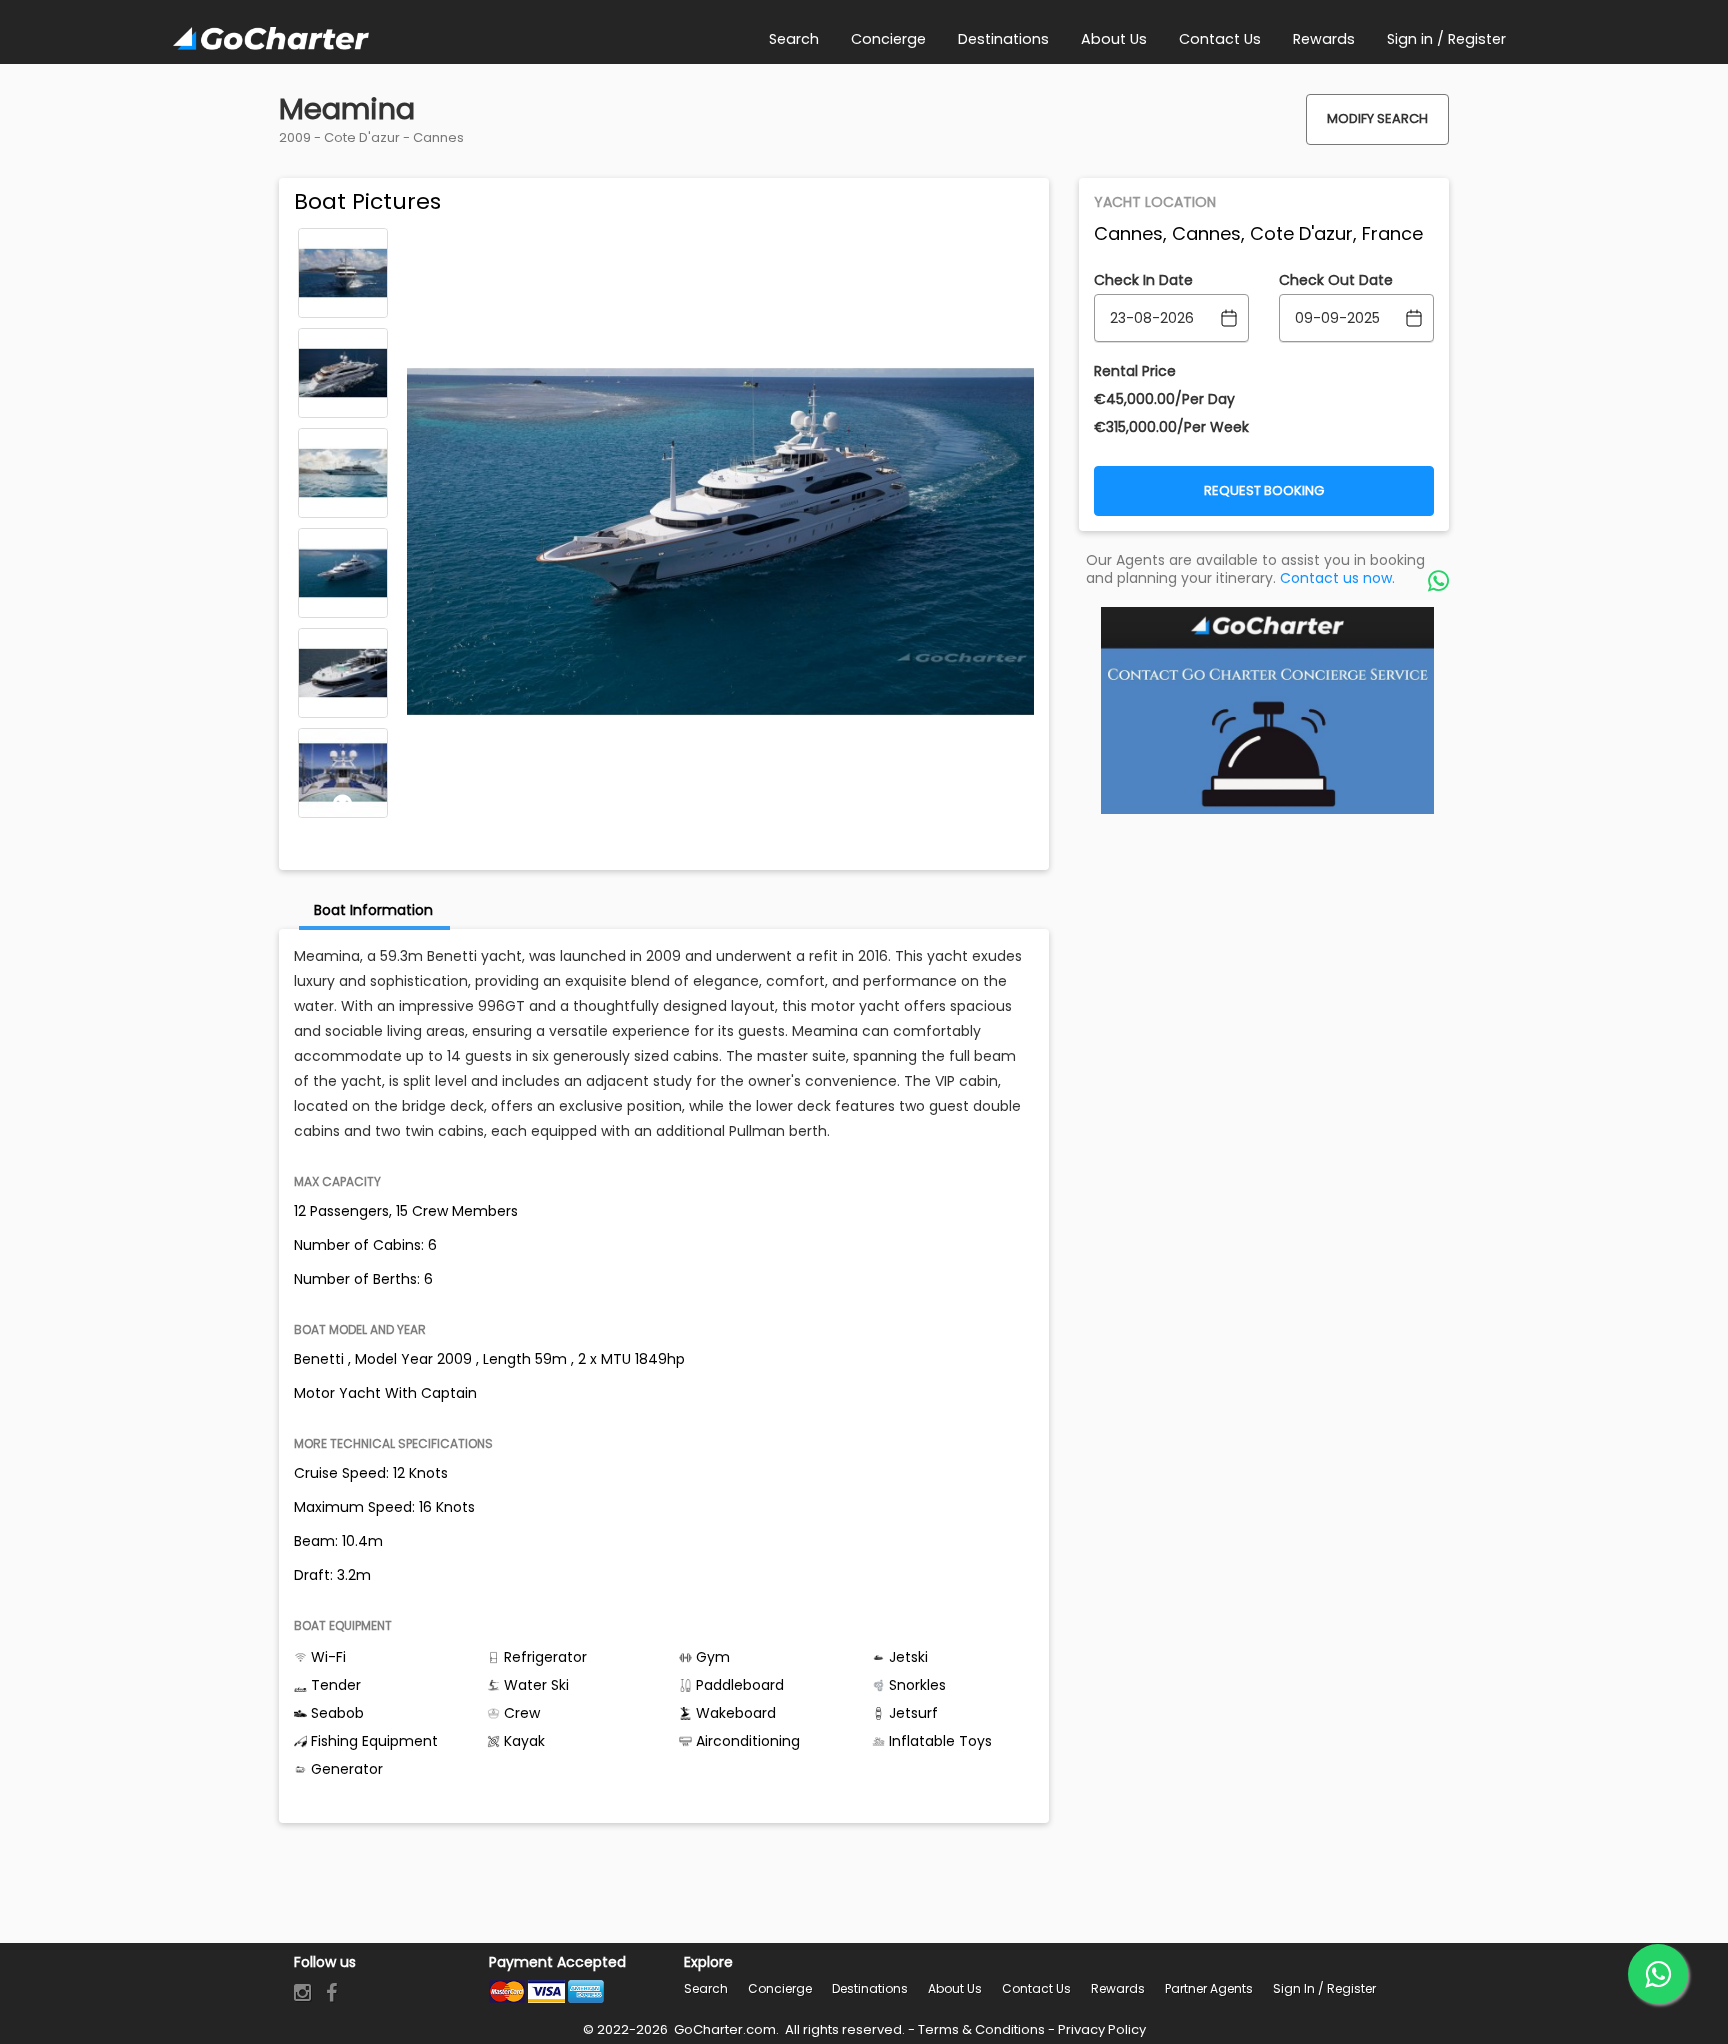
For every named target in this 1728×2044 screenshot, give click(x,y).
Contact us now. (1337, 578)
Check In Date (1143, 280)
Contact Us (1036, 1988)
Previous (343, 242)
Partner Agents (1209, 1988)
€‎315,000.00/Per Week (1171, 427)
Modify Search (1377, 118)
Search (706, 1988)
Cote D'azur (362, 137)
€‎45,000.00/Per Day (1164, 399)
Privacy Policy (1102, 2029)
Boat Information (373, 910)
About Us (955, 1988)
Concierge (780, 1988)
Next (343, 804)
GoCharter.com (723, 2029)
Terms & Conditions (981, 2029)
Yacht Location (1155, 202)
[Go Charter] (271, 40)
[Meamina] (343, 273)
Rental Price (1135, 371)
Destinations (870, 1988)
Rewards (1118, 1988)
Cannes (438, 137)
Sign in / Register (1324, 1988)
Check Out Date (1336, 280)
